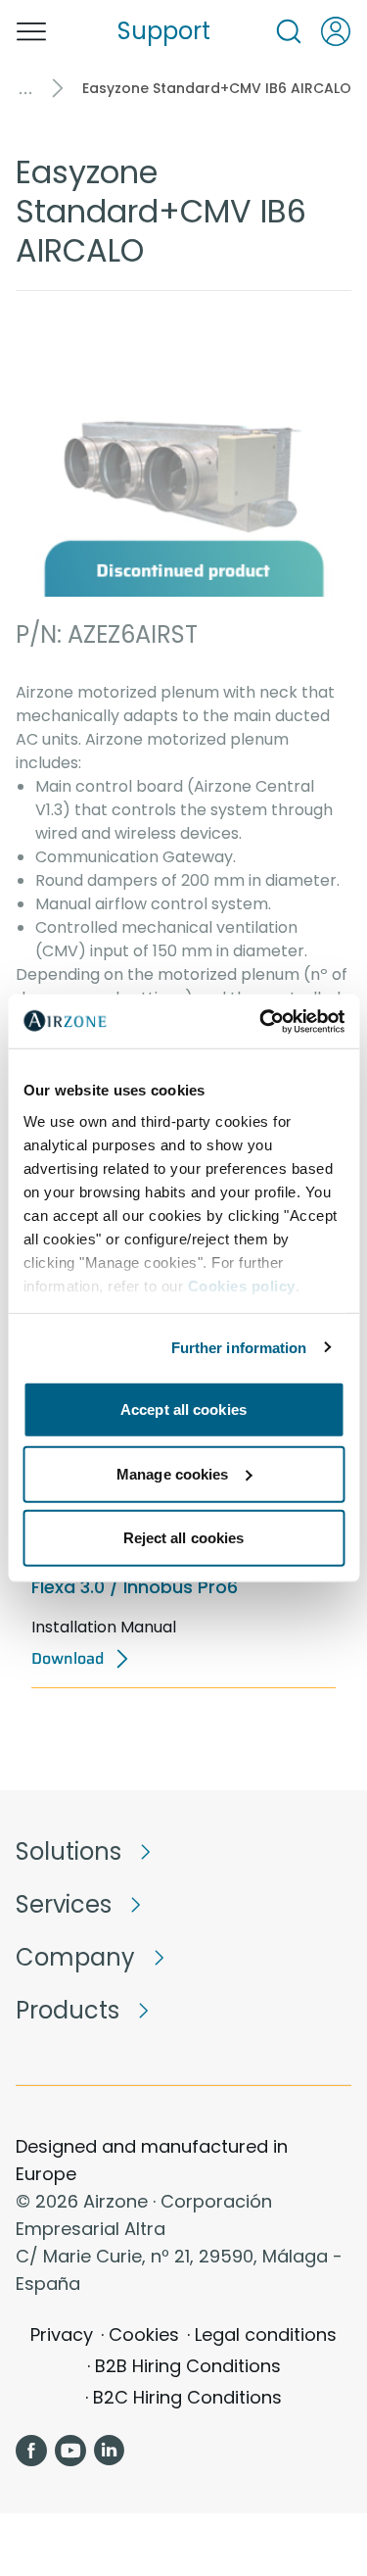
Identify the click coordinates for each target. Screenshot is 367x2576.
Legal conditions (266, 2334)
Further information (239, 1347)
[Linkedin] (110, 2451)
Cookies (144, 2334)
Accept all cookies (183, 1410)
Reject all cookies (184, 1538)
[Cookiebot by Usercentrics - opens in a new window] (261, 1021)
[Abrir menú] (31, 31)
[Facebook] (31, 2451)
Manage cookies (172, 1473)
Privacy (62, 2334)
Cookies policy (241, 1285)
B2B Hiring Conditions (188, 2366)
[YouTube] (70, 2451)
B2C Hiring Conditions (187, 2397)
